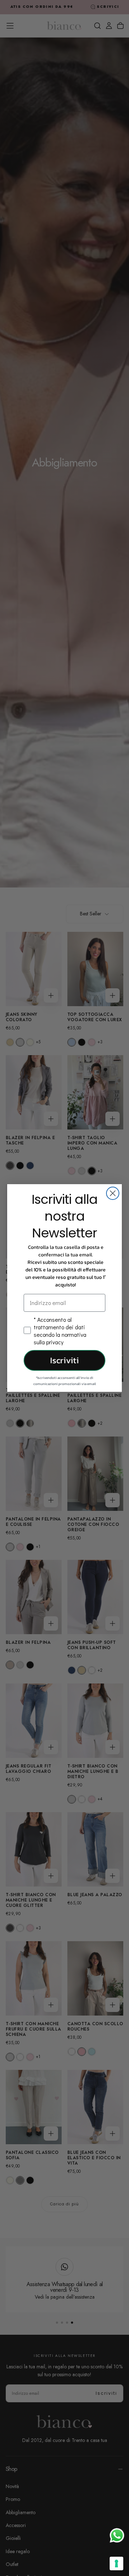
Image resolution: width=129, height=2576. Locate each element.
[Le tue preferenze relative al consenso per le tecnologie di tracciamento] (116, 2563)
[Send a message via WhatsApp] (117, 2535)
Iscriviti (64, 1360)
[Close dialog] (113, 1193)
